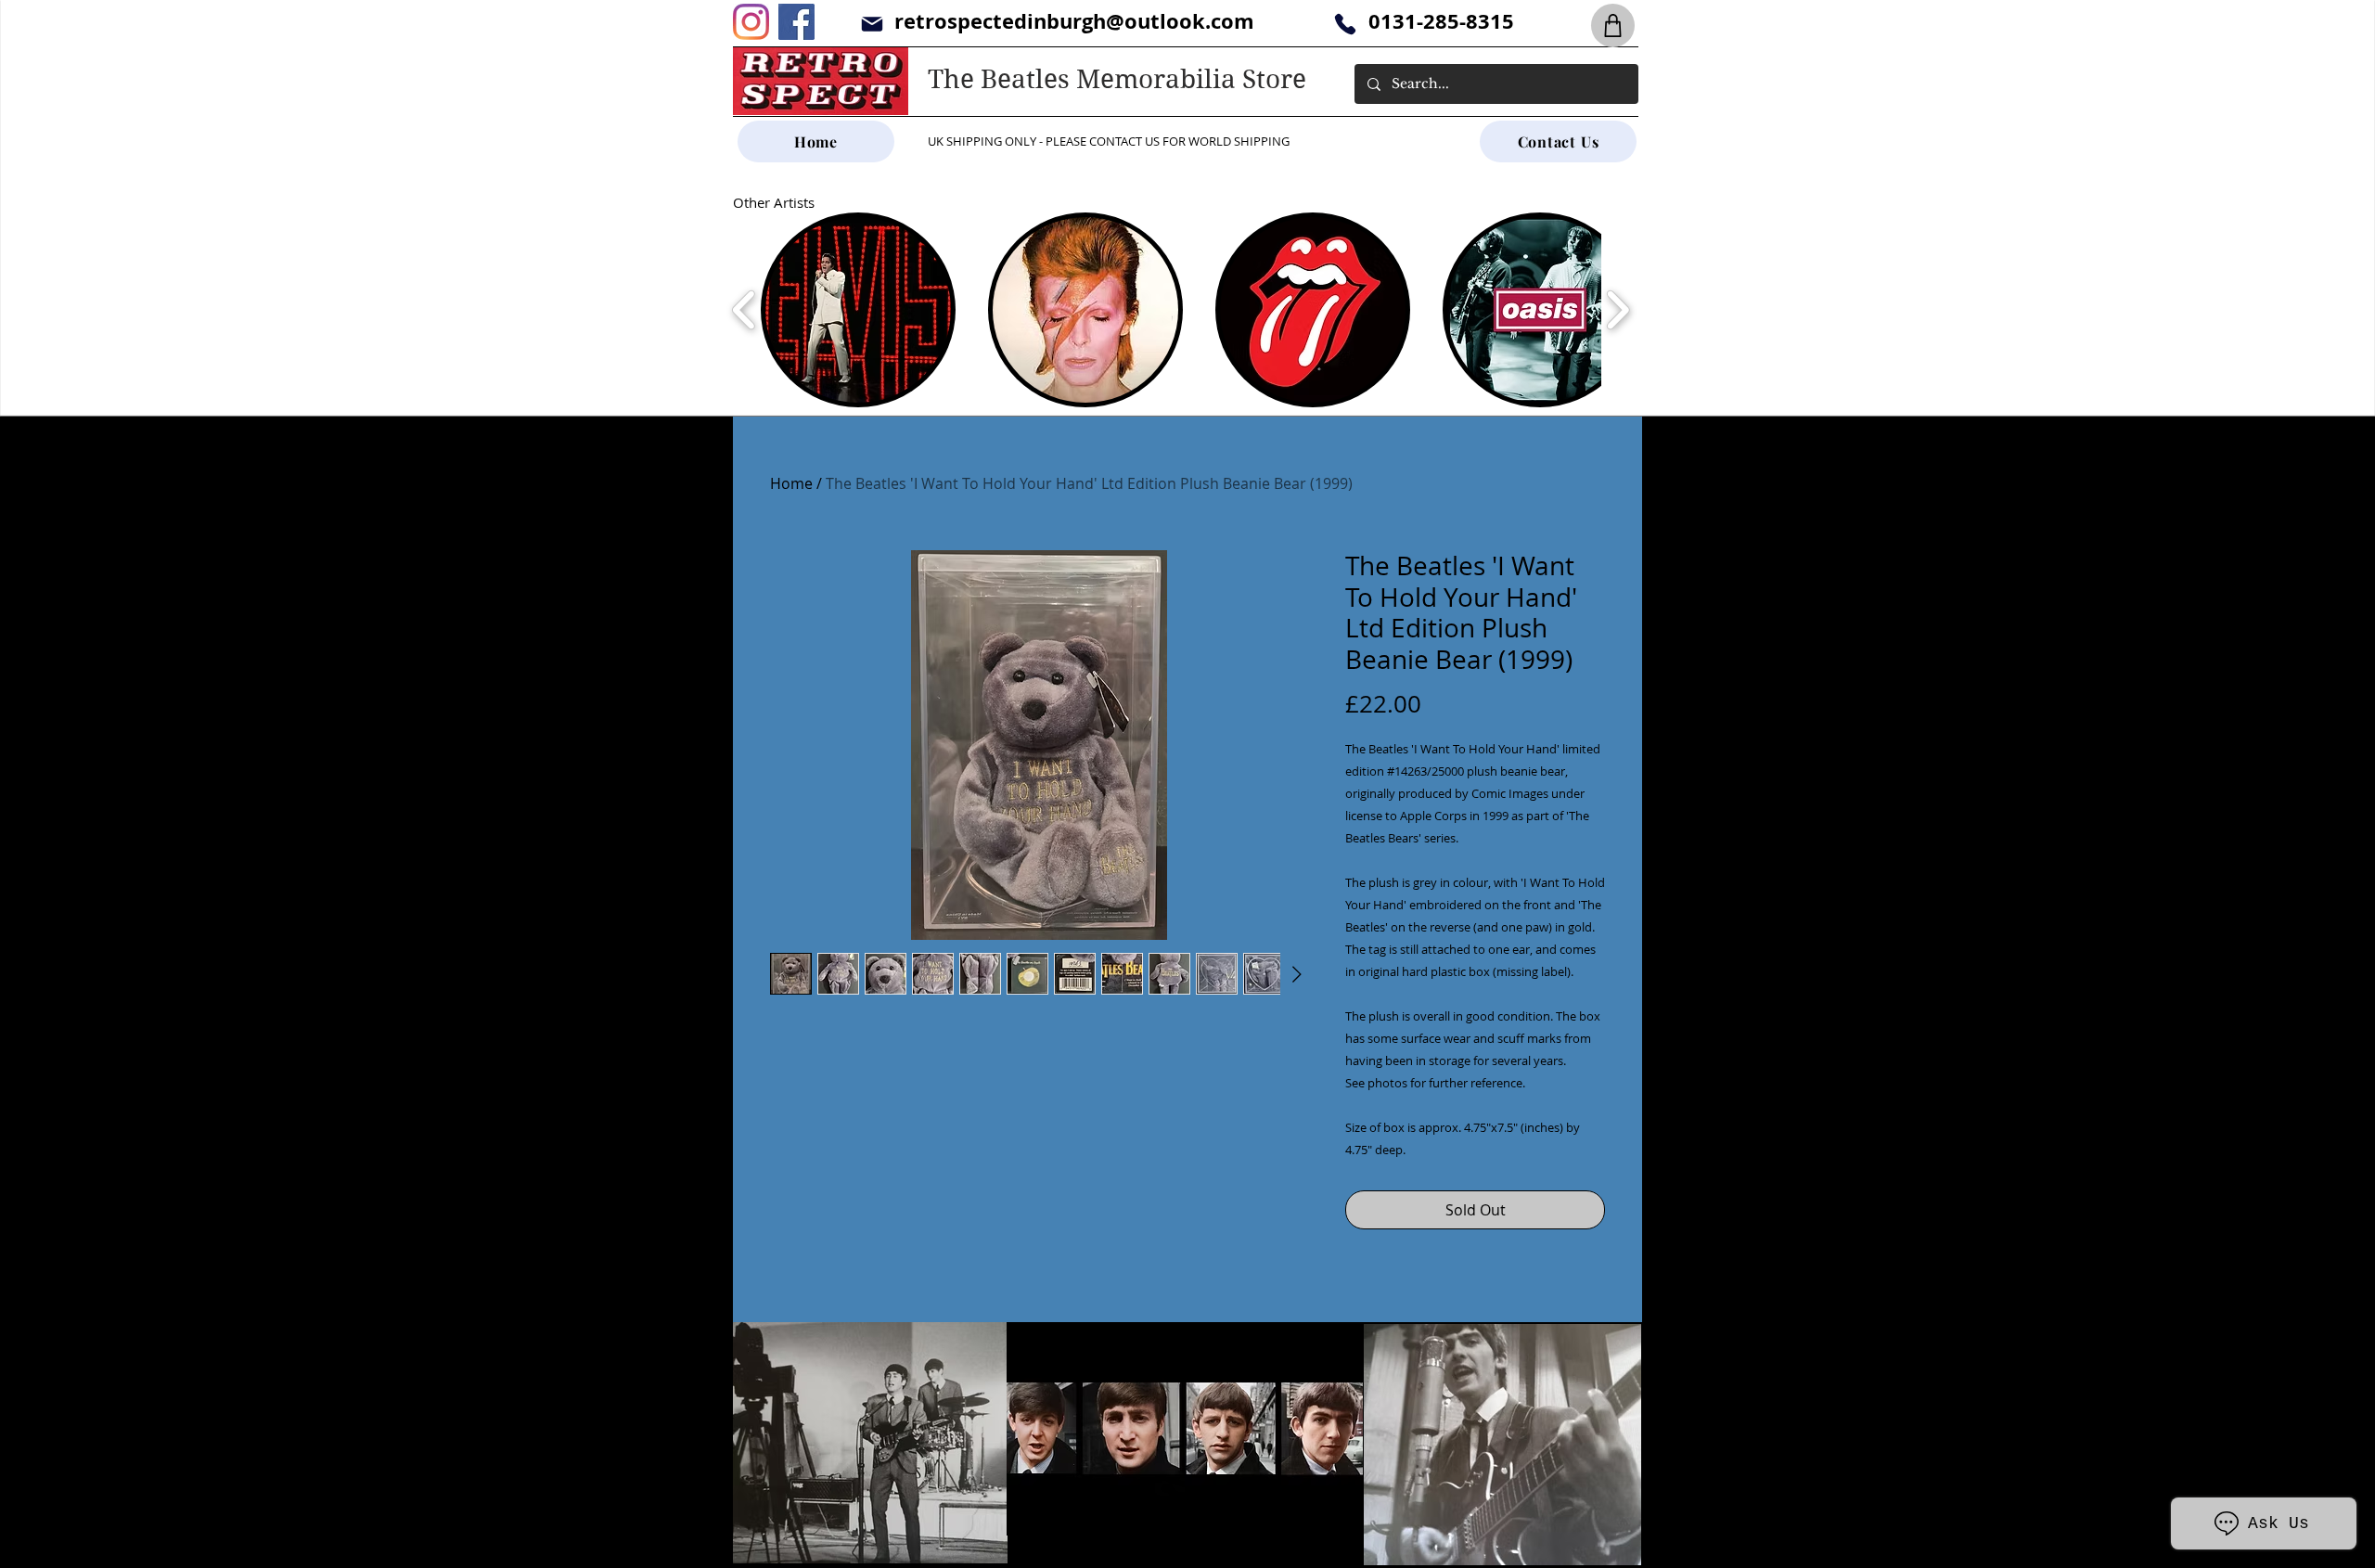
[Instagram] (751, 22)
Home (791, 483)
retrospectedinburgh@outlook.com (1074, 21)
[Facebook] (796, 22)
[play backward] (745, 310)
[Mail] (872, 24)
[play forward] (1618, 310)
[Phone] (1345, 24)
